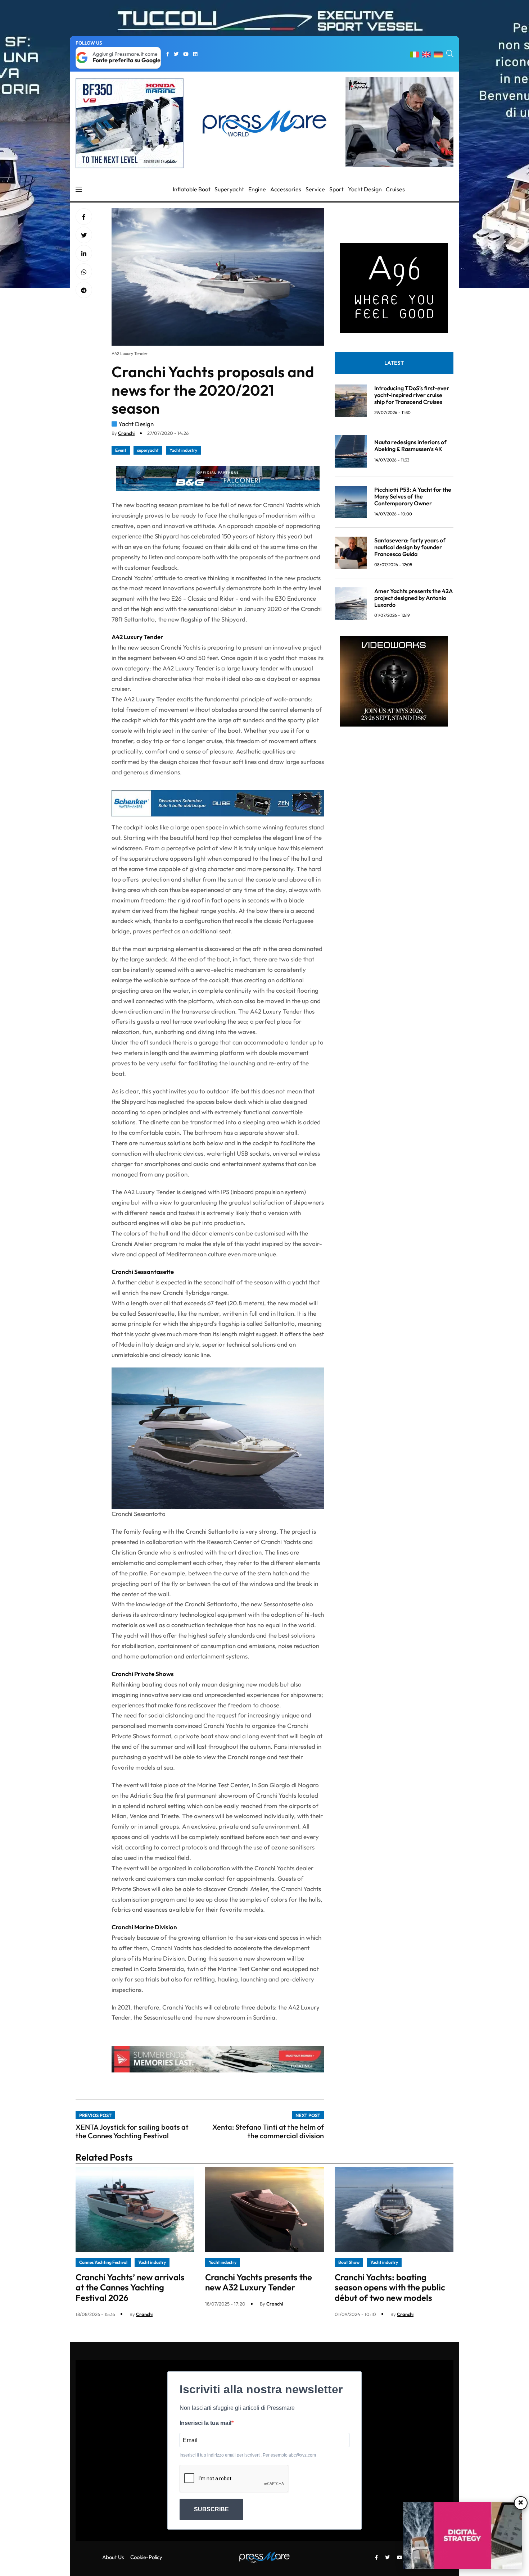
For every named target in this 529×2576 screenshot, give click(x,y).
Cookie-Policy (146, 2557)
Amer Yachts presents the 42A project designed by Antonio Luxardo (413, 598)
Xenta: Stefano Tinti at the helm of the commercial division (268, 2131)
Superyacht (229, 189)
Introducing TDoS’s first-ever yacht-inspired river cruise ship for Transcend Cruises (412, 395)
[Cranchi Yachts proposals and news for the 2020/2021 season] (84, 254)
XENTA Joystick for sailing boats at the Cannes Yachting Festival (132, 2131)
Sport (336, 189)
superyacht (148, 450)
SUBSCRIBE (211, 2509)
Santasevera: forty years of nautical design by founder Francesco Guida (410, 547)
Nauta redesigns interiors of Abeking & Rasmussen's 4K (410, 445)
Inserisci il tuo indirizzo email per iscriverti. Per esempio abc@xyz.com (248, 2455)
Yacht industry (183, 450)
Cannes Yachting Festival (103, 2262)
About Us (113, 2557)
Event (121, 450)
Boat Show (349, 2262)
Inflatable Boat (192, 189)
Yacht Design (365, 189)
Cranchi (126, 433)
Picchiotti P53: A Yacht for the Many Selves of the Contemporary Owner (413, 496)
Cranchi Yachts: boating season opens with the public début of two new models (390, 2288)
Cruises (395, 189)
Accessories (286, 189)
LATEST (394, 363)
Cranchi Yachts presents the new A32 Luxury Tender (259, 2282)
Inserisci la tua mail (205, 2423)
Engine (257, 189)
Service (315, 189)
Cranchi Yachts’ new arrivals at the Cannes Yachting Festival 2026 (130, 2288)
